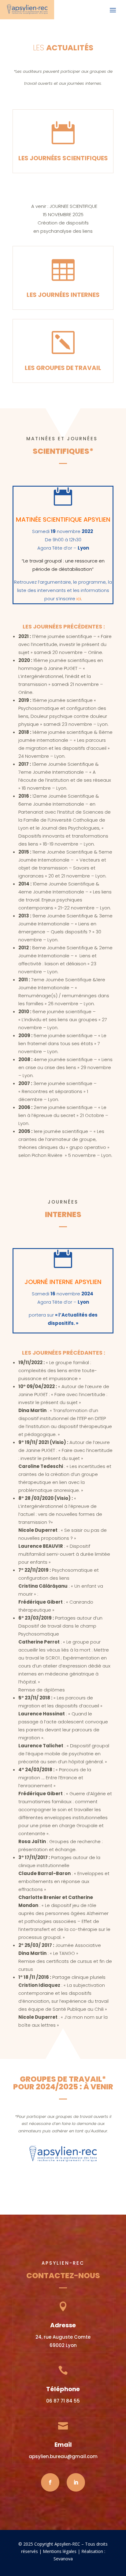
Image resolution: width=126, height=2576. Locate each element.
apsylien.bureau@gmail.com (63, 2456)
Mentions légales (60, 2551)
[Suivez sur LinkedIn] (76, 2482)
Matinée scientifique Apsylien (63, 519)
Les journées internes (63, 295)
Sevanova (63, 2559)
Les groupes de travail (63, 368)
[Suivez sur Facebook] (50, 2482)
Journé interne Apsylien (63, 1282)
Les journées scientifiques (63, 158)
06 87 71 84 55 (63, 2401)
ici (79, 599)
